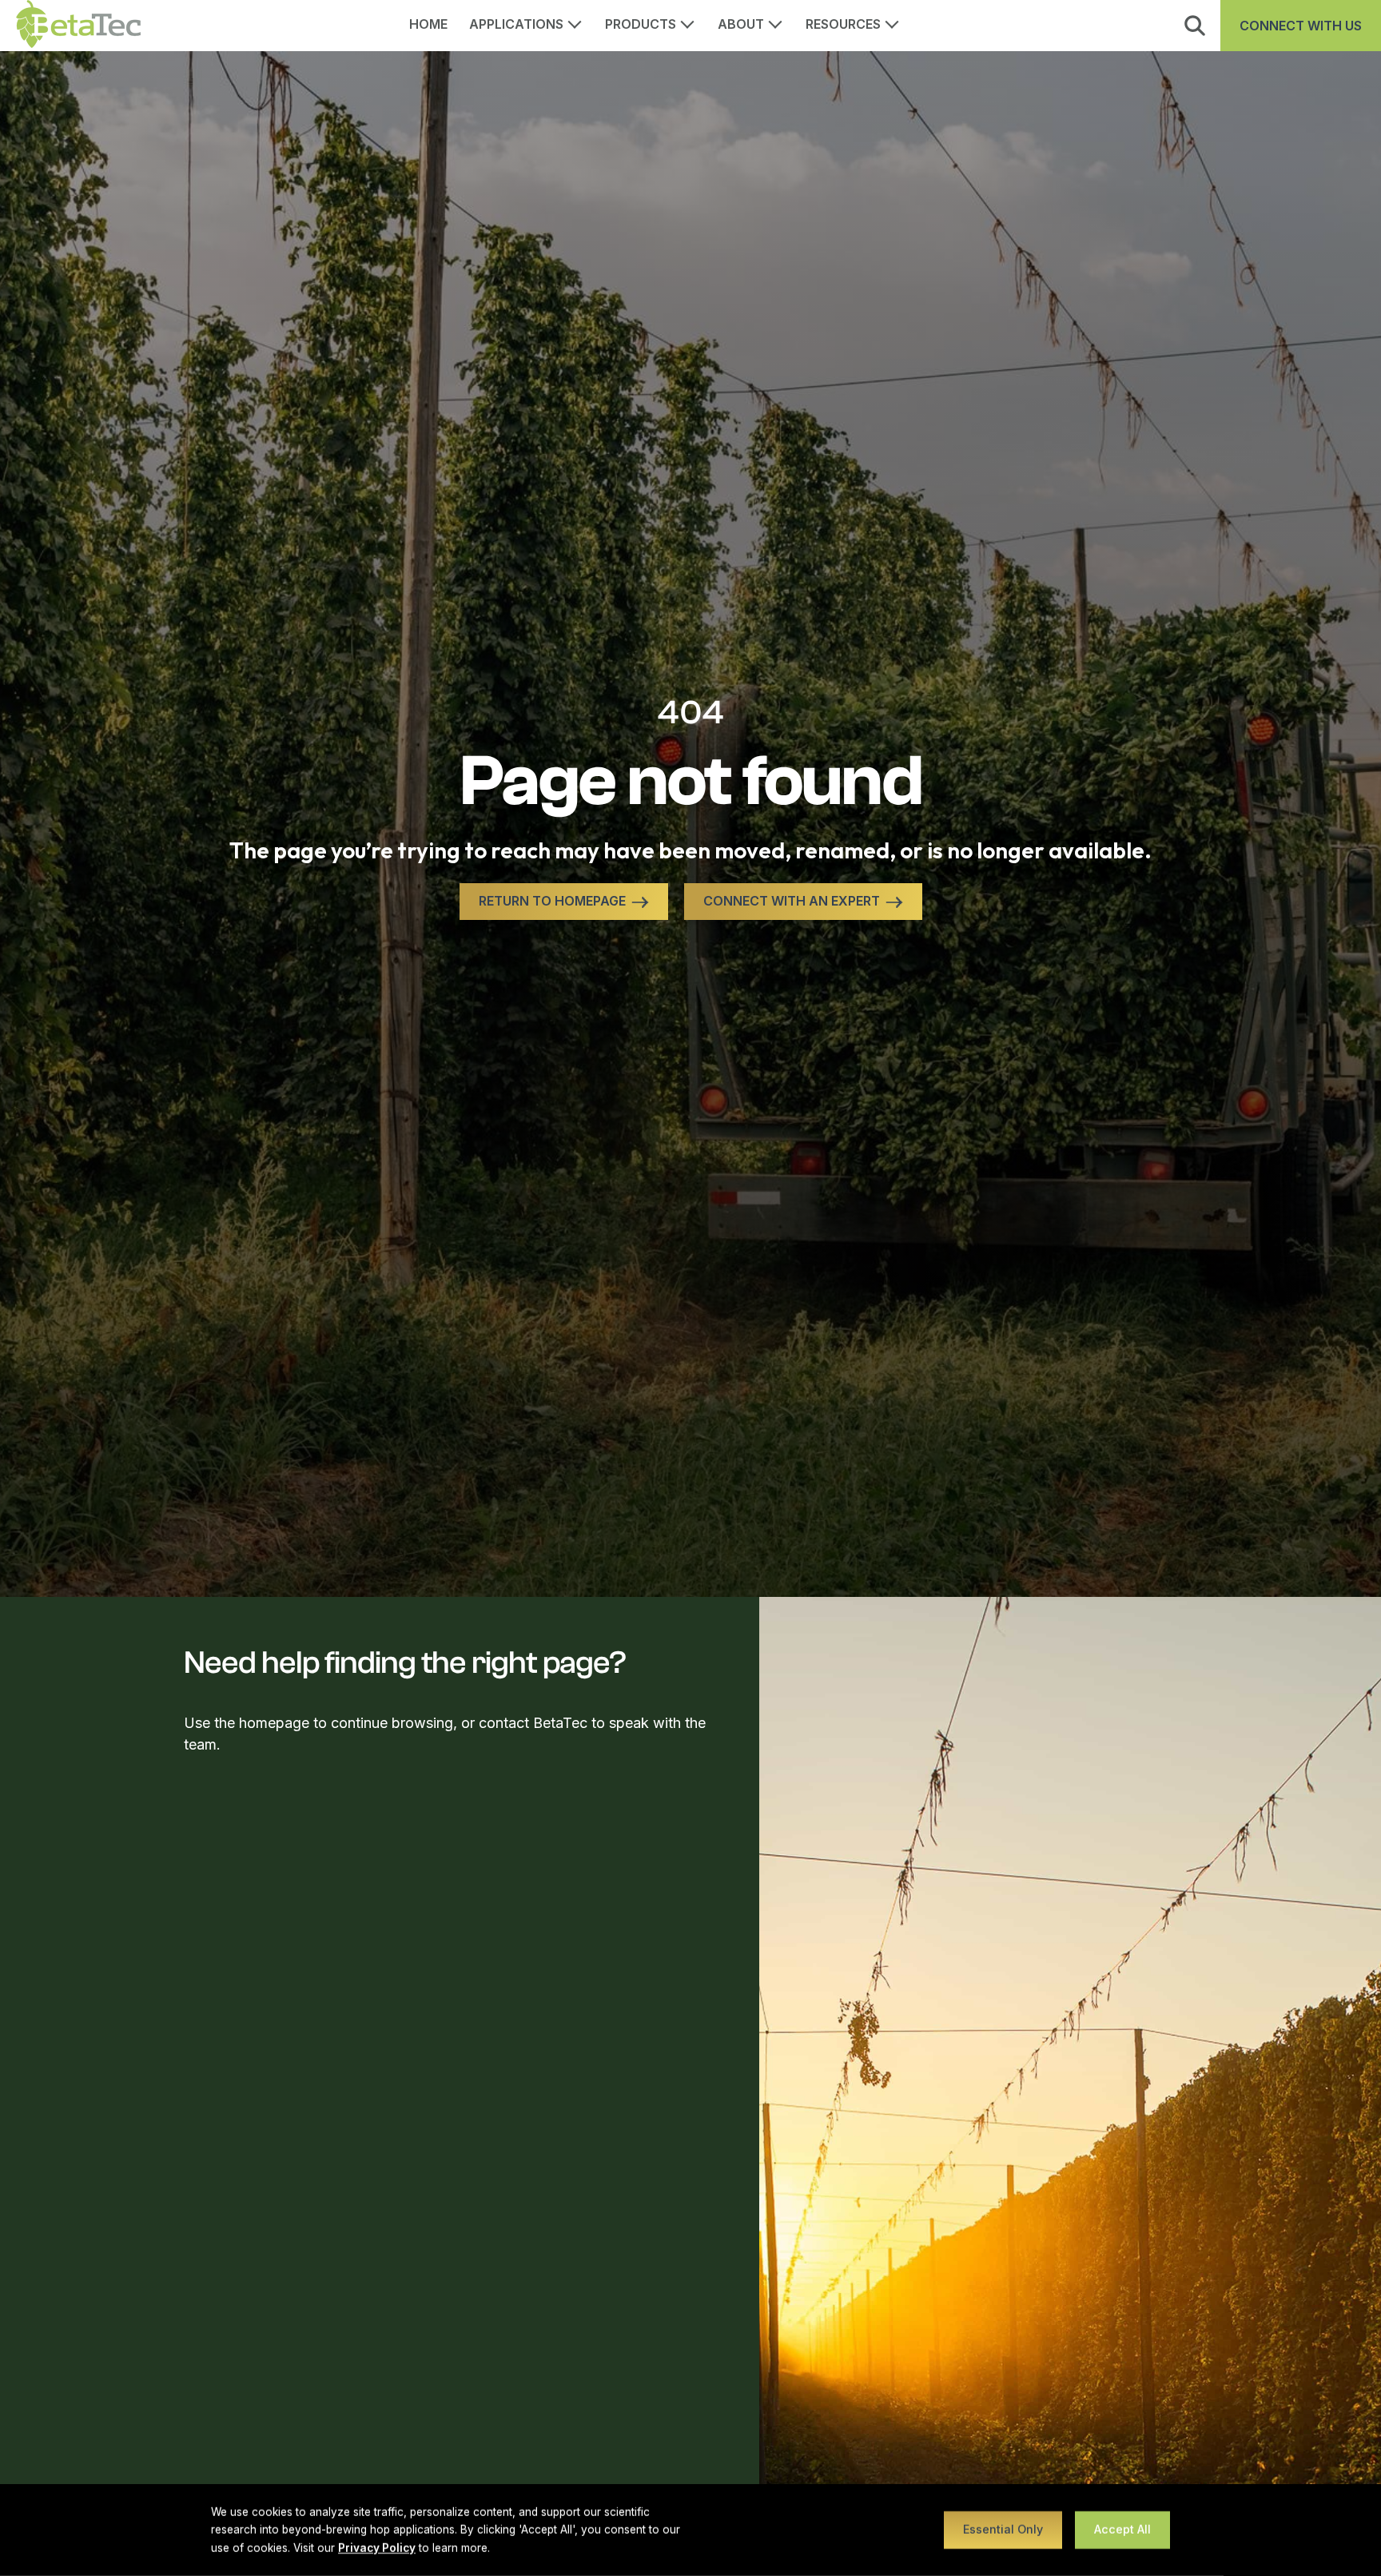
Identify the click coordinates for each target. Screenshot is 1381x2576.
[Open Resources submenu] (897, 22)
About (741, 24)
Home (429, 24)
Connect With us (1301, 26)
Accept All (1122, 2529)
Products (641, 24)
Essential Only (1003, 2529)
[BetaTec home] (78, 26)
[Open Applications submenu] (580, 22)
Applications (516, 24)
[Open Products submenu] (693, 22)
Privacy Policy (377, 2548)
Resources (843, 24)
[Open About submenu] (781, 22)
